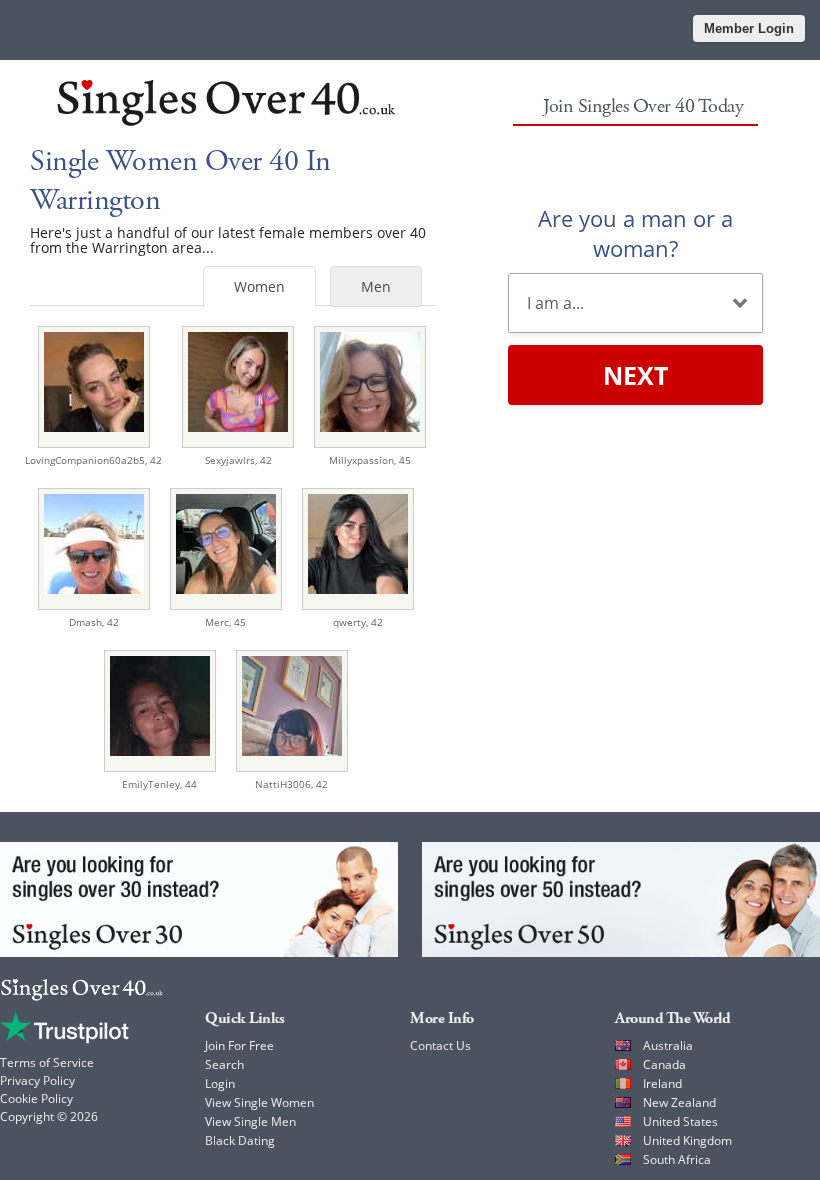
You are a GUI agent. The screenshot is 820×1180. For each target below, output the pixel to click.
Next (635, 375)
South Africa (677, 1159)
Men (376, 286)
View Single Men (250, 1121)
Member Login (749, 28)
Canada (664, 1064)
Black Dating (240, 1140)
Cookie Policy (36, 1098)
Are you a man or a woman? (635, 233)
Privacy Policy (37, 1080)
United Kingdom (687, 1140)
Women (259, 286)
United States (680, 1121)
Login (220, 1083)
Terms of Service (47, 1062)
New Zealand (679, 1102)
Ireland (662, 1083)
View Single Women (259, 1102)
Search (224, 1064)
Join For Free (239, 1045)
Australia (668, 1045)
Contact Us (440, 1045)
